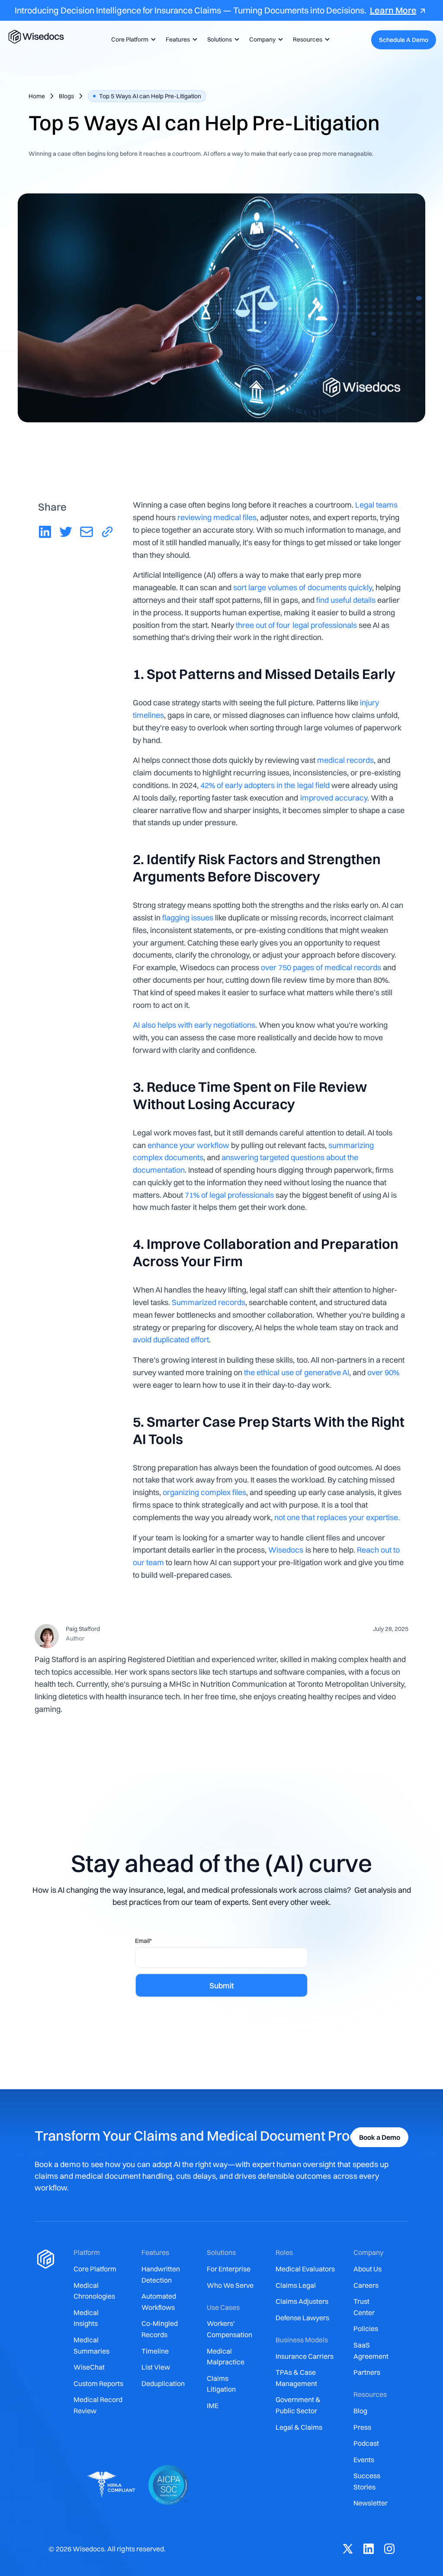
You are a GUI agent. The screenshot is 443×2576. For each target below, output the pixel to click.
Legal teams (376, 505)
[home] (36, 40)
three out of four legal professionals (295, 625)
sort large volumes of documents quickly (302, 587)
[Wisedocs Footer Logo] (45, 2378)
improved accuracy (334, 798)
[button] (132, 40)
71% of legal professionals (229, 1195)
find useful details (346, 600)
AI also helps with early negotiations (194, 1025)
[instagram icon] (389, 2550)
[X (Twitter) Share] (66, 533)
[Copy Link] (107, 533)
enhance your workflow (188, 1145)
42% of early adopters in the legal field (265, 785)
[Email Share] (87, 533)
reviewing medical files (217, 517)
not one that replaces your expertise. (337, 1517)
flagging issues (188, 918)
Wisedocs (286, 1550)
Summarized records (209, 1302)
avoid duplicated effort (171, 1339)
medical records (345, 760)
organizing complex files (204, 1492)
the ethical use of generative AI (296, 1372)
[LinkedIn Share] (45, 533)
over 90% (383, 1372)
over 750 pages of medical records (321, 967)
